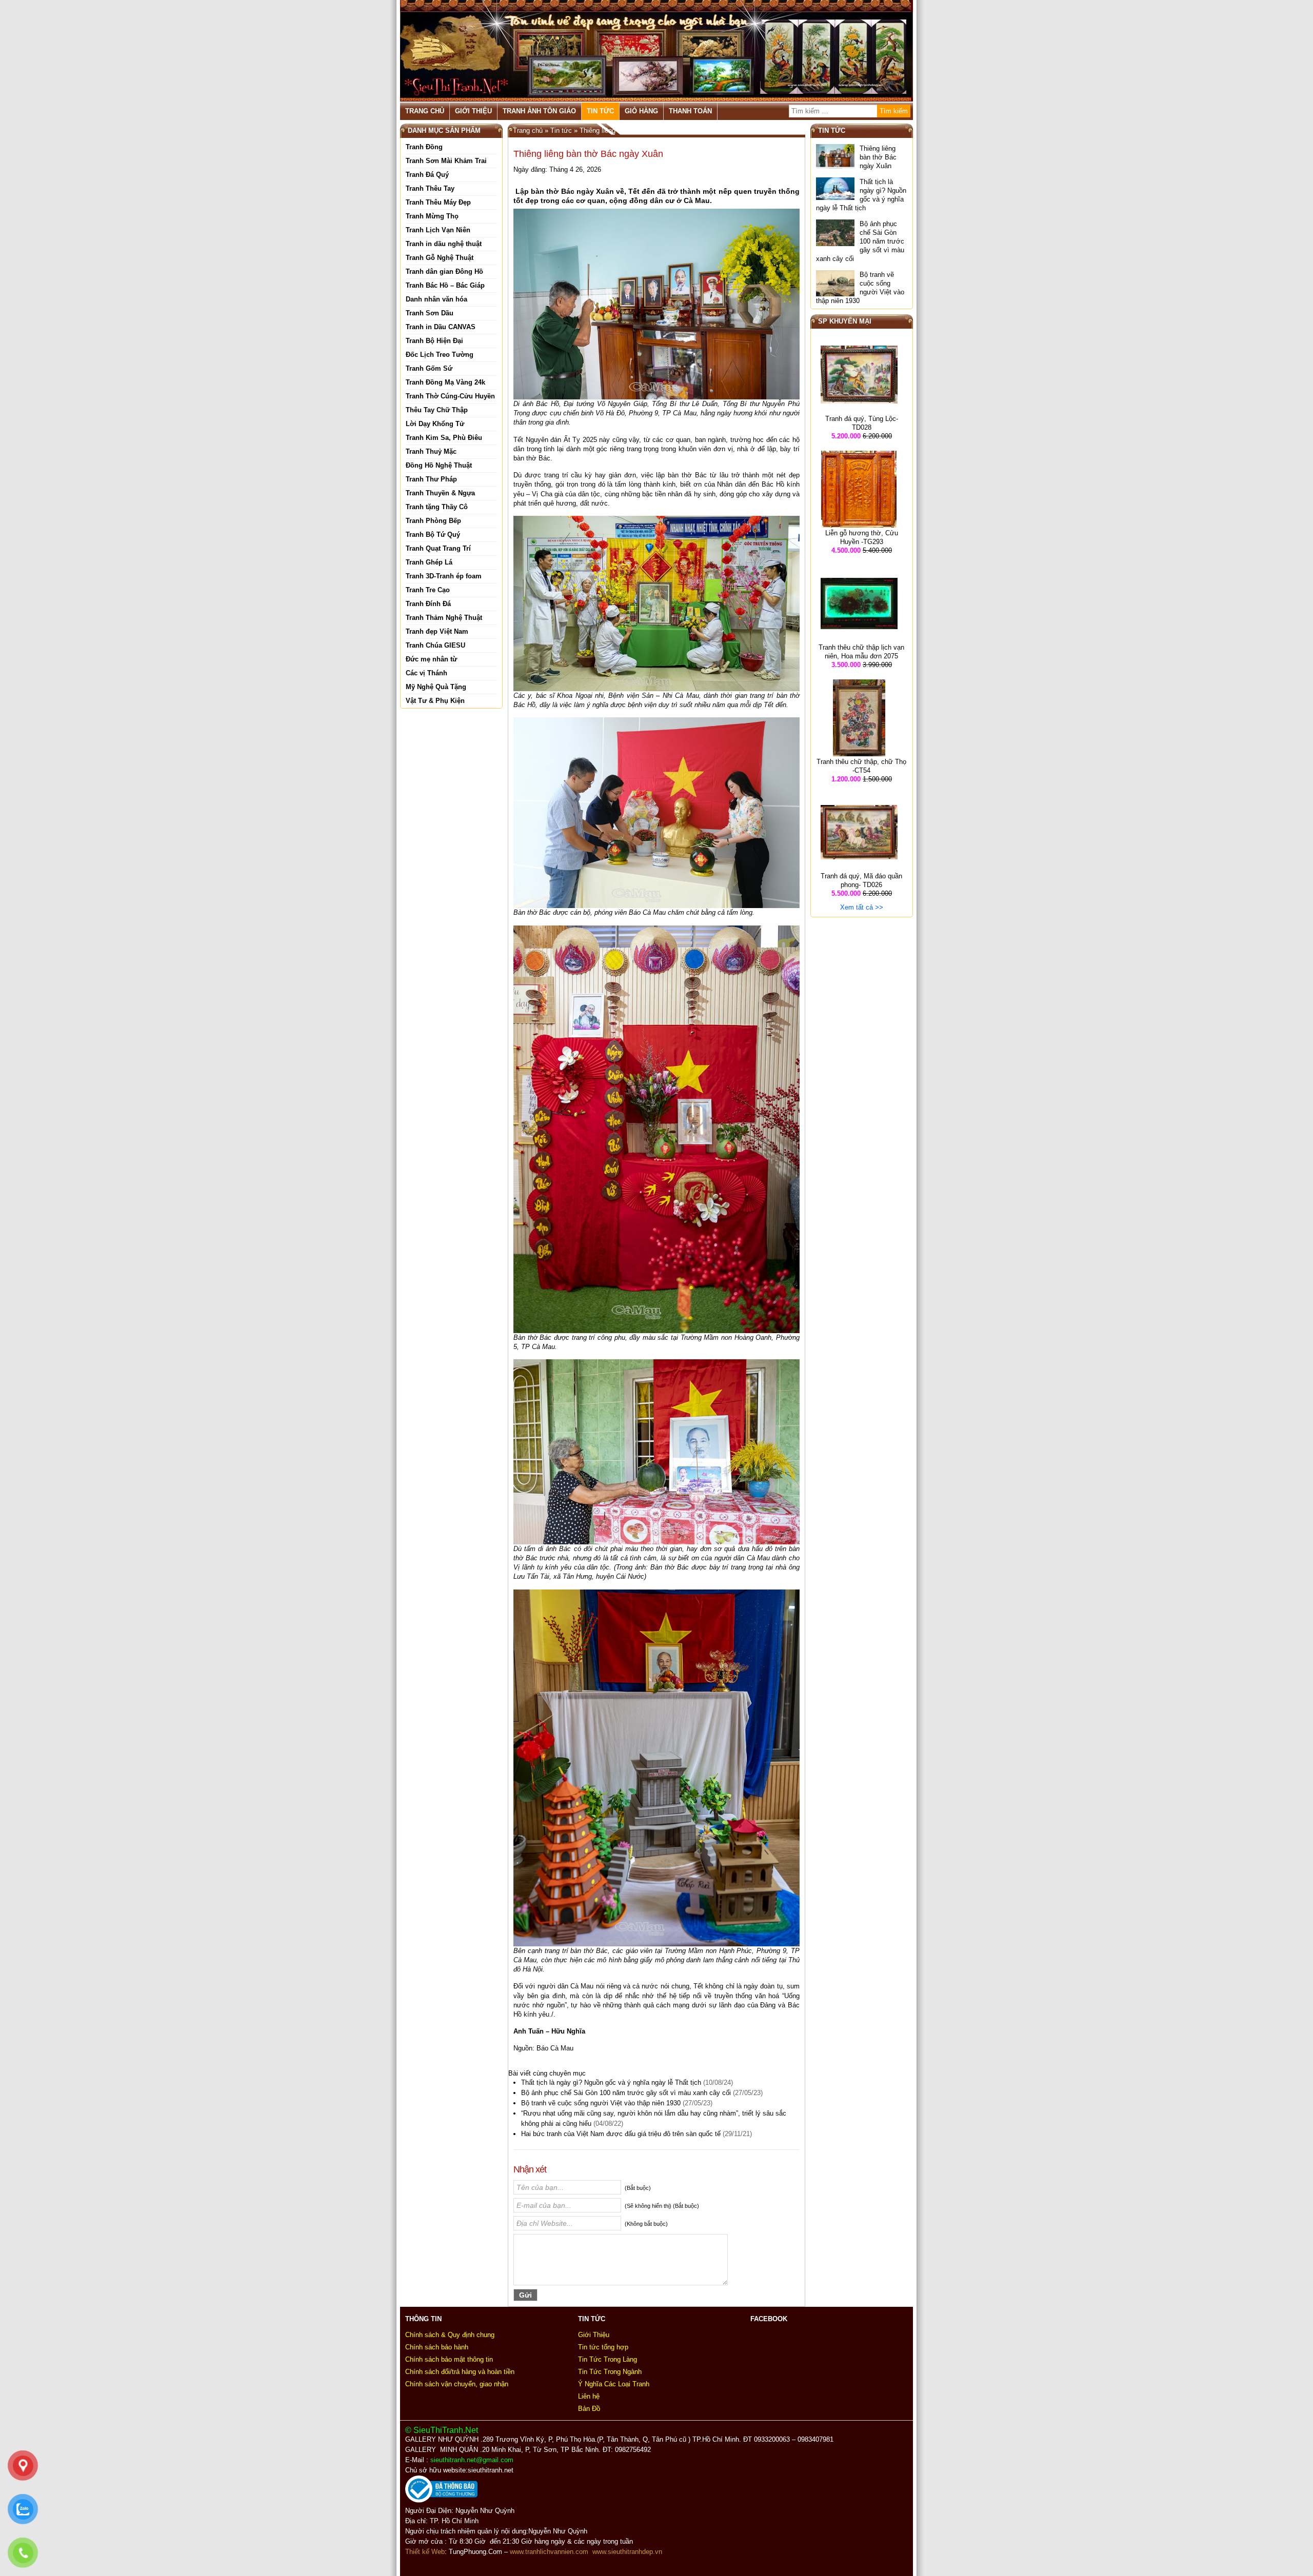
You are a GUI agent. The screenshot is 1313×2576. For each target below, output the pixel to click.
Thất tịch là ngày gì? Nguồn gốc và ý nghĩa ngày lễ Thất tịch (611, 2082)
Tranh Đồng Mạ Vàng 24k (445, 382)
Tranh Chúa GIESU (435, 645)
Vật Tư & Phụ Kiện (435, 701)
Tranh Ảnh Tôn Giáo (539, 111)
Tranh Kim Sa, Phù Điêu (444, 438)
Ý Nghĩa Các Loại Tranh (614, 2384)
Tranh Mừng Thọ (432, 216)
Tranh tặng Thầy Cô (437, 507)
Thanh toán (690, 111)
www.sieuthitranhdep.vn (627, 2552)
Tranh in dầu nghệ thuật (444, 244)
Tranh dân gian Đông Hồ (444, 271)
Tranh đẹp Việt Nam (437, 631)
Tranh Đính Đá (428, 604)
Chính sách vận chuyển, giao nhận (457, 2384)
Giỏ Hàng (641, 111)
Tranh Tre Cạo (428, 590)
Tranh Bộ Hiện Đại (434, 341)
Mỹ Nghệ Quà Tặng (436, 687)
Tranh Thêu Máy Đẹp (438, 202)
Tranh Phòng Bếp (433, 521)
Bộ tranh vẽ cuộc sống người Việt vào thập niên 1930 (601, 2103)
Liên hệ (589, 2396)
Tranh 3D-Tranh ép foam (444, 576)
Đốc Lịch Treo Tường (440, 355)
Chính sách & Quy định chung (450, 2335)
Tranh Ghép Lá (429, 562)
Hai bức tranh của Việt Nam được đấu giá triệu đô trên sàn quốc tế (621, 2134)
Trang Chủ (425, 111)
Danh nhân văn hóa (436, 299)
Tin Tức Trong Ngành (610, 2372)
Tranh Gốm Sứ (429, 368)
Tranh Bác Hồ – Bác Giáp (445, 285)
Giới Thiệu (473, 111)
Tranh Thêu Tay (430, 188)
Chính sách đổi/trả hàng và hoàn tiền (460, 2372)
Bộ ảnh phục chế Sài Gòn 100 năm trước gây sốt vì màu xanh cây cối (626, 2093)
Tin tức (600, 111)
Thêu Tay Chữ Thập (437, 410)
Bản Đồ (589, 2409)
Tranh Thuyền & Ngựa (440, 493)
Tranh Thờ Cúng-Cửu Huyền (450, 396)
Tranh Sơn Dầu (430, 313)
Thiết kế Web (425, 2552)
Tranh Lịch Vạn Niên (438, 230)
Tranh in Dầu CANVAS (441, 327)
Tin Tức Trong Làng (608, 2359)
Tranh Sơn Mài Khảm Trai (446, 161)
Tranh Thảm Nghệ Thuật (444, 618)
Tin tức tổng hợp (603, 2347)
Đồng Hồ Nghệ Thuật (439, 465)
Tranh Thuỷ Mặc (431, 451)
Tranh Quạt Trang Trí (438, 548)
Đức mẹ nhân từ (431, 659)
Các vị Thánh (426, 673)
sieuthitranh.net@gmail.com (474, 2460)
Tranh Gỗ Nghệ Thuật (440, 258)
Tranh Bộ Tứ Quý (433, 535)
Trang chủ (528, 130)
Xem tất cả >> (862, 907)
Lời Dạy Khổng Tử (435, 424)
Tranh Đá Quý (427, 175)
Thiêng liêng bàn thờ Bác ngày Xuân (878, 157)
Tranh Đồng (424, 147)
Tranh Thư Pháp (431, 479)
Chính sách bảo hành (437, 2347)
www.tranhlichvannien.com (549, 2552)
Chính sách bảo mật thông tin (449, 2359)
